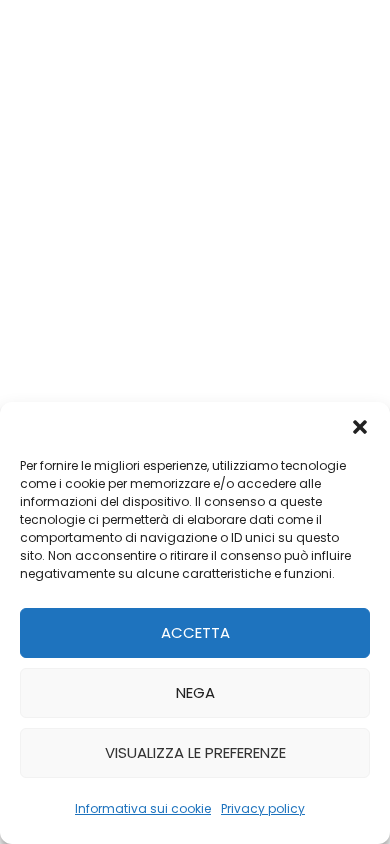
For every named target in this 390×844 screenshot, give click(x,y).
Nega (195, 692)
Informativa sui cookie (143, 808)
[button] (360, 427)
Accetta (195, 632)
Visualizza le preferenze (195, 752)
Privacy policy (263, 808)
